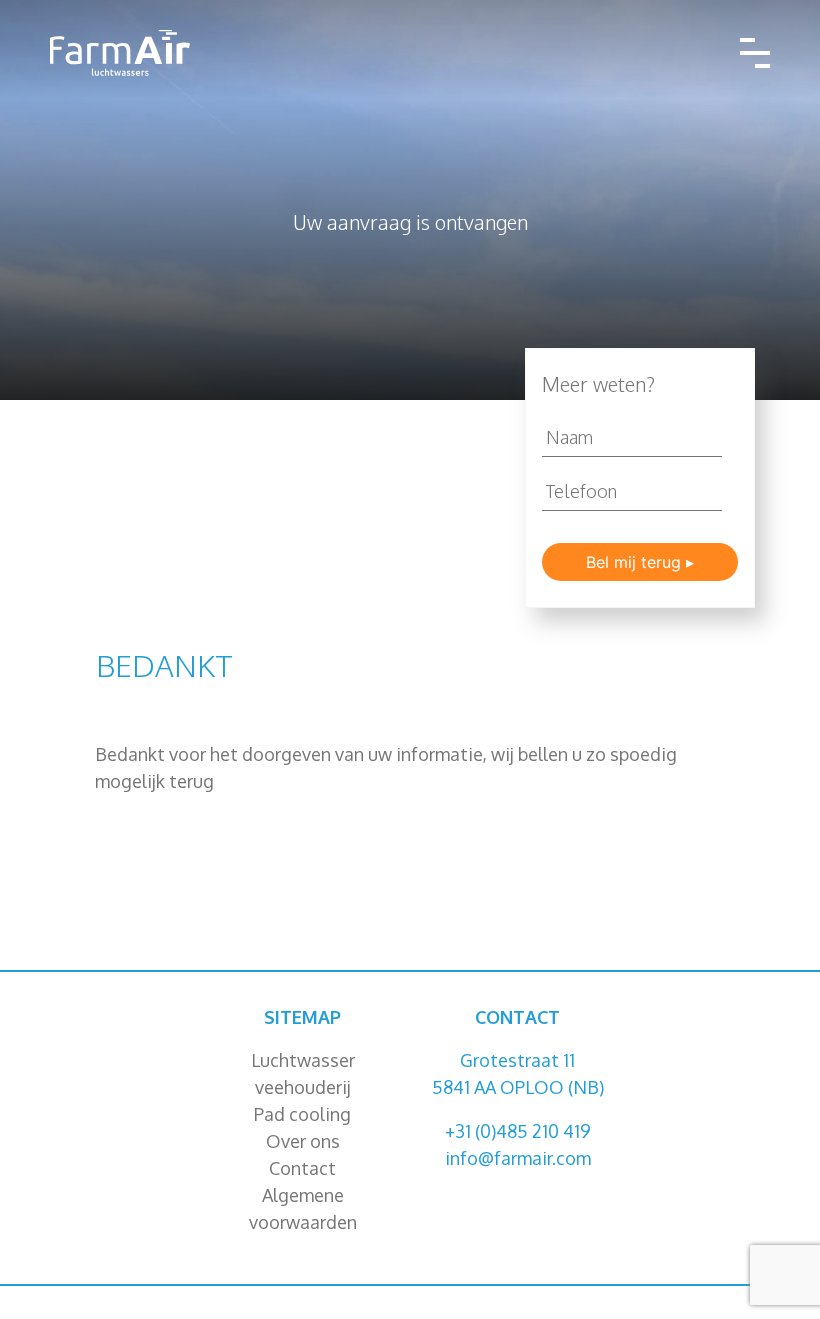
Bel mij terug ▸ (640, 562)
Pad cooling (302, 1114)
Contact (302, 1168)
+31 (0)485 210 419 (518, 1131)
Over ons (303, 1141)
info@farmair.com (518, 1158)
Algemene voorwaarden (303, 1208)
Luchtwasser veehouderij (303, 1073)
